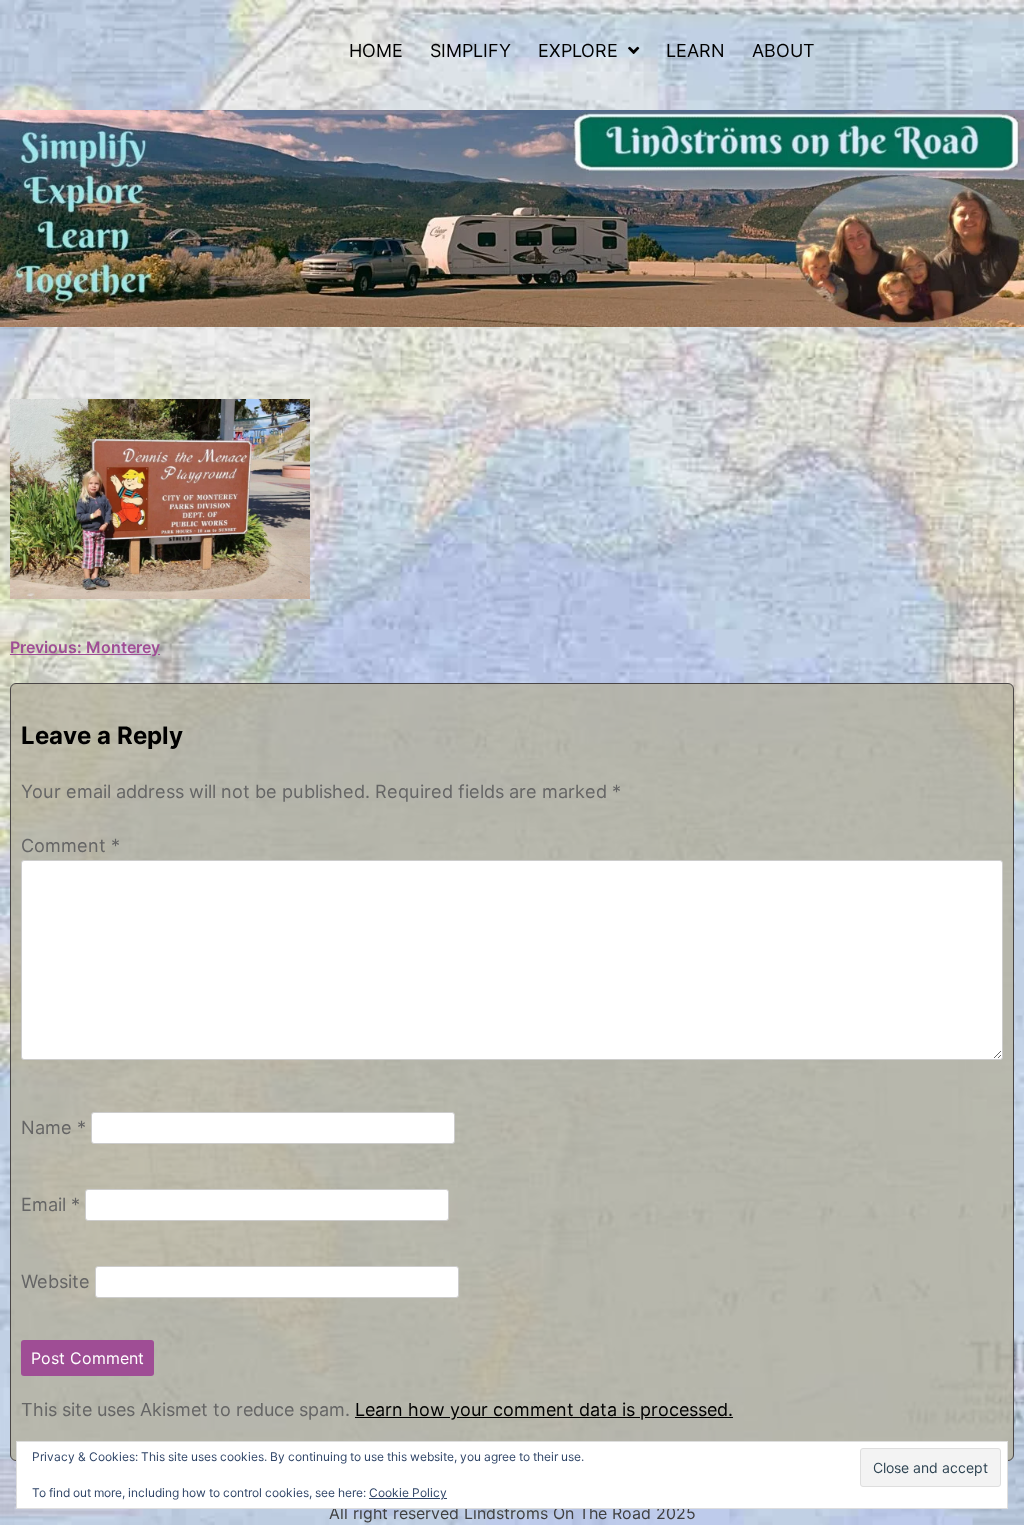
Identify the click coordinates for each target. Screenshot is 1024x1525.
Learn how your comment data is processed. (544, 1409)
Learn (695, 50)
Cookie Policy (408, 1492)
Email (50, 1204)
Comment (70, 845)
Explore (578, 50)
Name (53, 1127)
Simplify (470, 50)
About (783, 50)
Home (376, 50)
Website (55, 1281)
